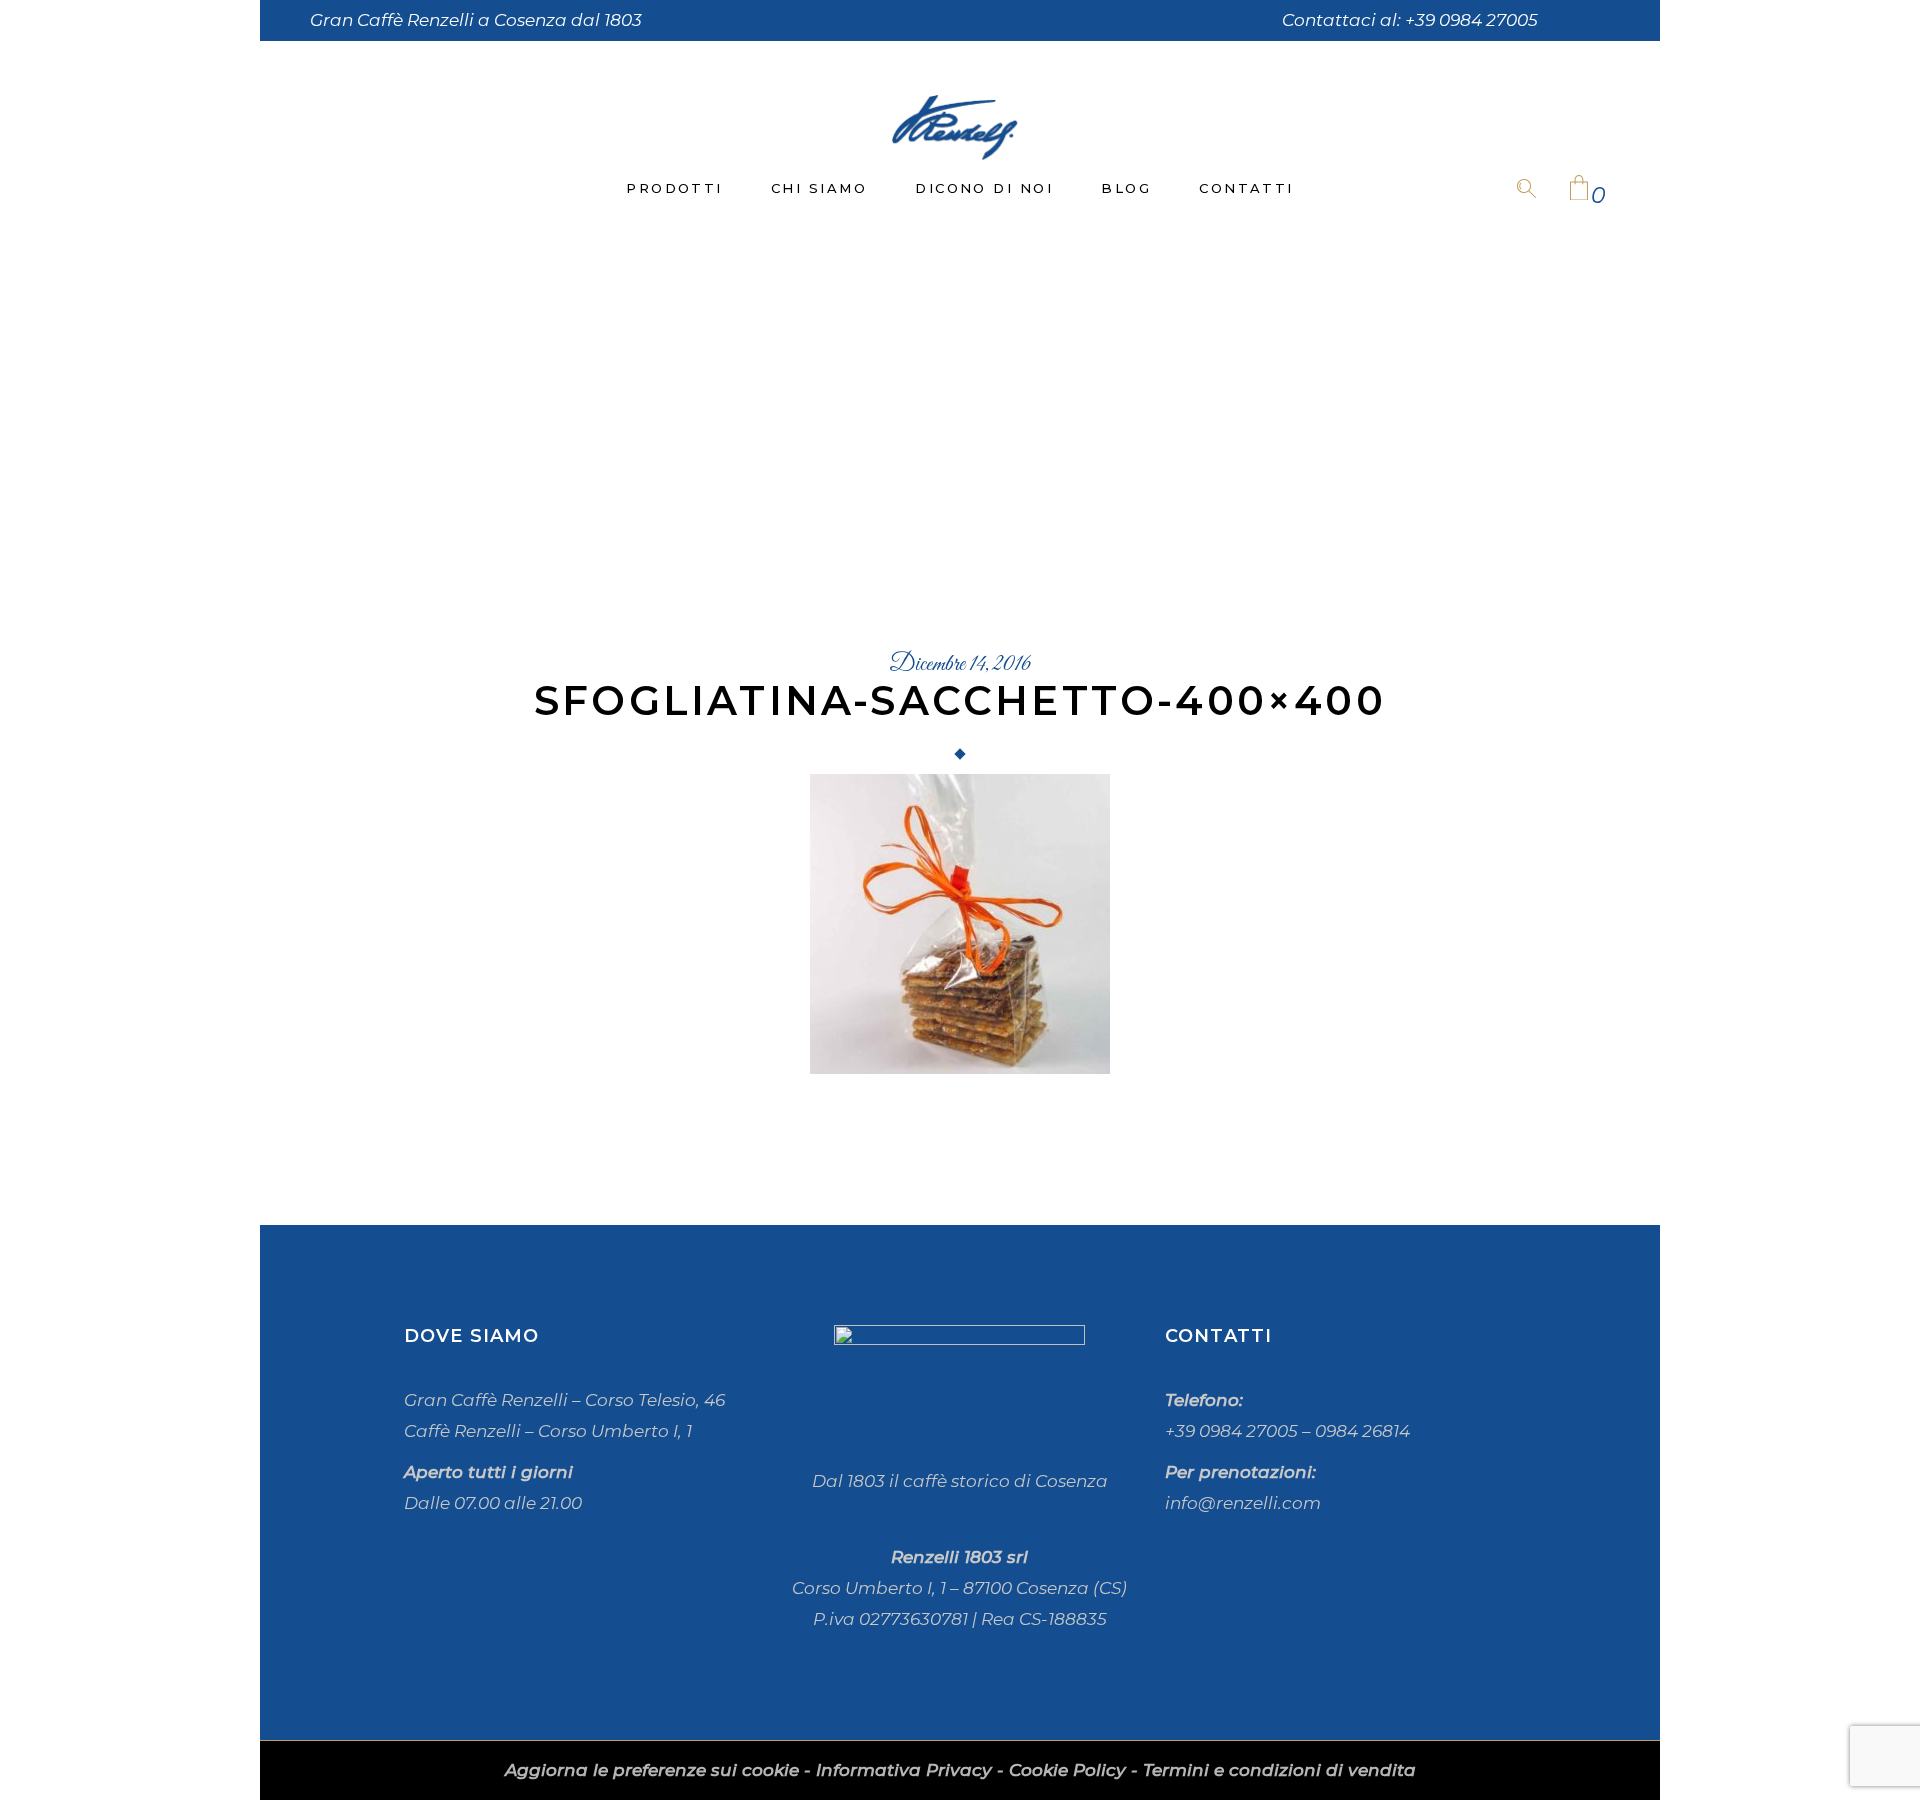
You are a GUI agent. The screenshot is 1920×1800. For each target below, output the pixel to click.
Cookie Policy (1067, 1770)
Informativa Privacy (904, 1770)
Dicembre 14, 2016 (960, 665)
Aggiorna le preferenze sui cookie (652, 1770)
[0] (1579, 189)
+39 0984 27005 (1471, 20)
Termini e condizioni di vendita (1279, 1770)
